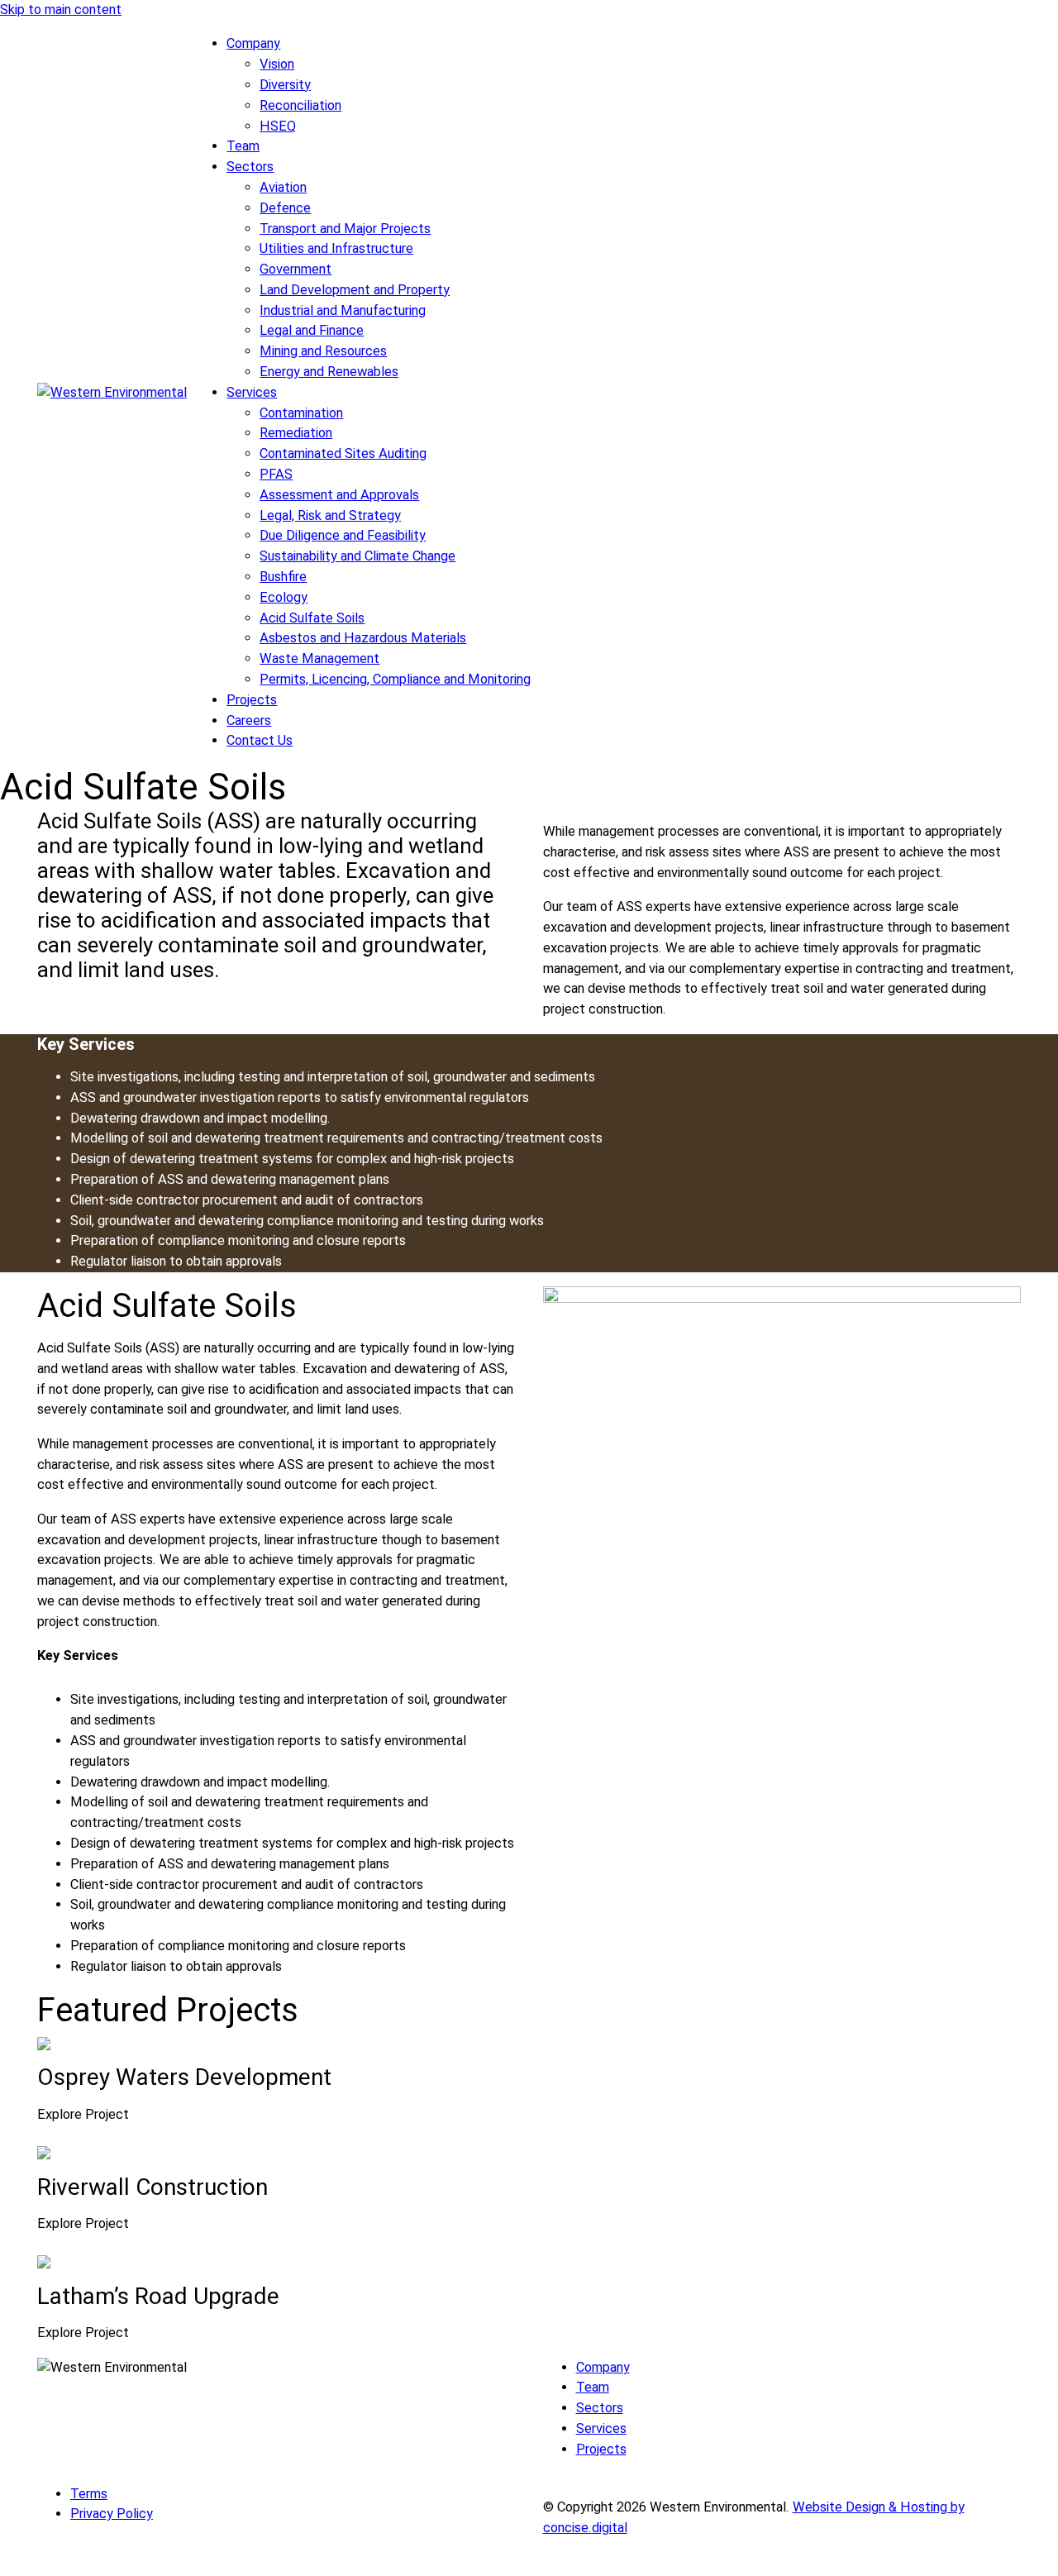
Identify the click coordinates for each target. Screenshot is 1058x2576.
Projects (252, 700)
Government (295, 269)
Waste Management (319, 658)
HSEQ (278, 126)
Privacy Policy (112, 2514)
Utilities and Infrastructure (336, 248)
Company (253, 43)
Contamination (301, 413)
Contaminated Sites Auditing (343, 453)
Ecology (284, 597)
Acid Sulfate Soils (312, 618)
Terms (89, 2494)
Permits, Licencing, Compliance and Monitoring (395, 679)
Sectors (250, 167)
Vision (277, 64)
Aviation (283, 187)
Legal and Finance (312, 330)
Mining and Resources (323, 351)
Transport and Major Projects (345, 229)
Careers (249, 720)
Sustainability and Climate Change (357, 556)
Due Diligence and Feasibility (343, 535)
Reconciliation (300, 105)
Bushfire (283, 577)
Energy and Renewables (329, 372)
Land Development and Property (355, 290)
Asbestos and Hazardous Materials (363, 638)
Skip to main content (61, 10)
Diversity (285, 85)
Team (243, 146)
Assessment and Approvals (339, 495)
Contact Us (260, 740)
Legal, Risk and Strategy (330, 515)
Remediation (296, 433)
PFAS (276, 474)
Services (252, 392)
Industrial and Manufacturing (343, 310)
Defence (285, 208)
